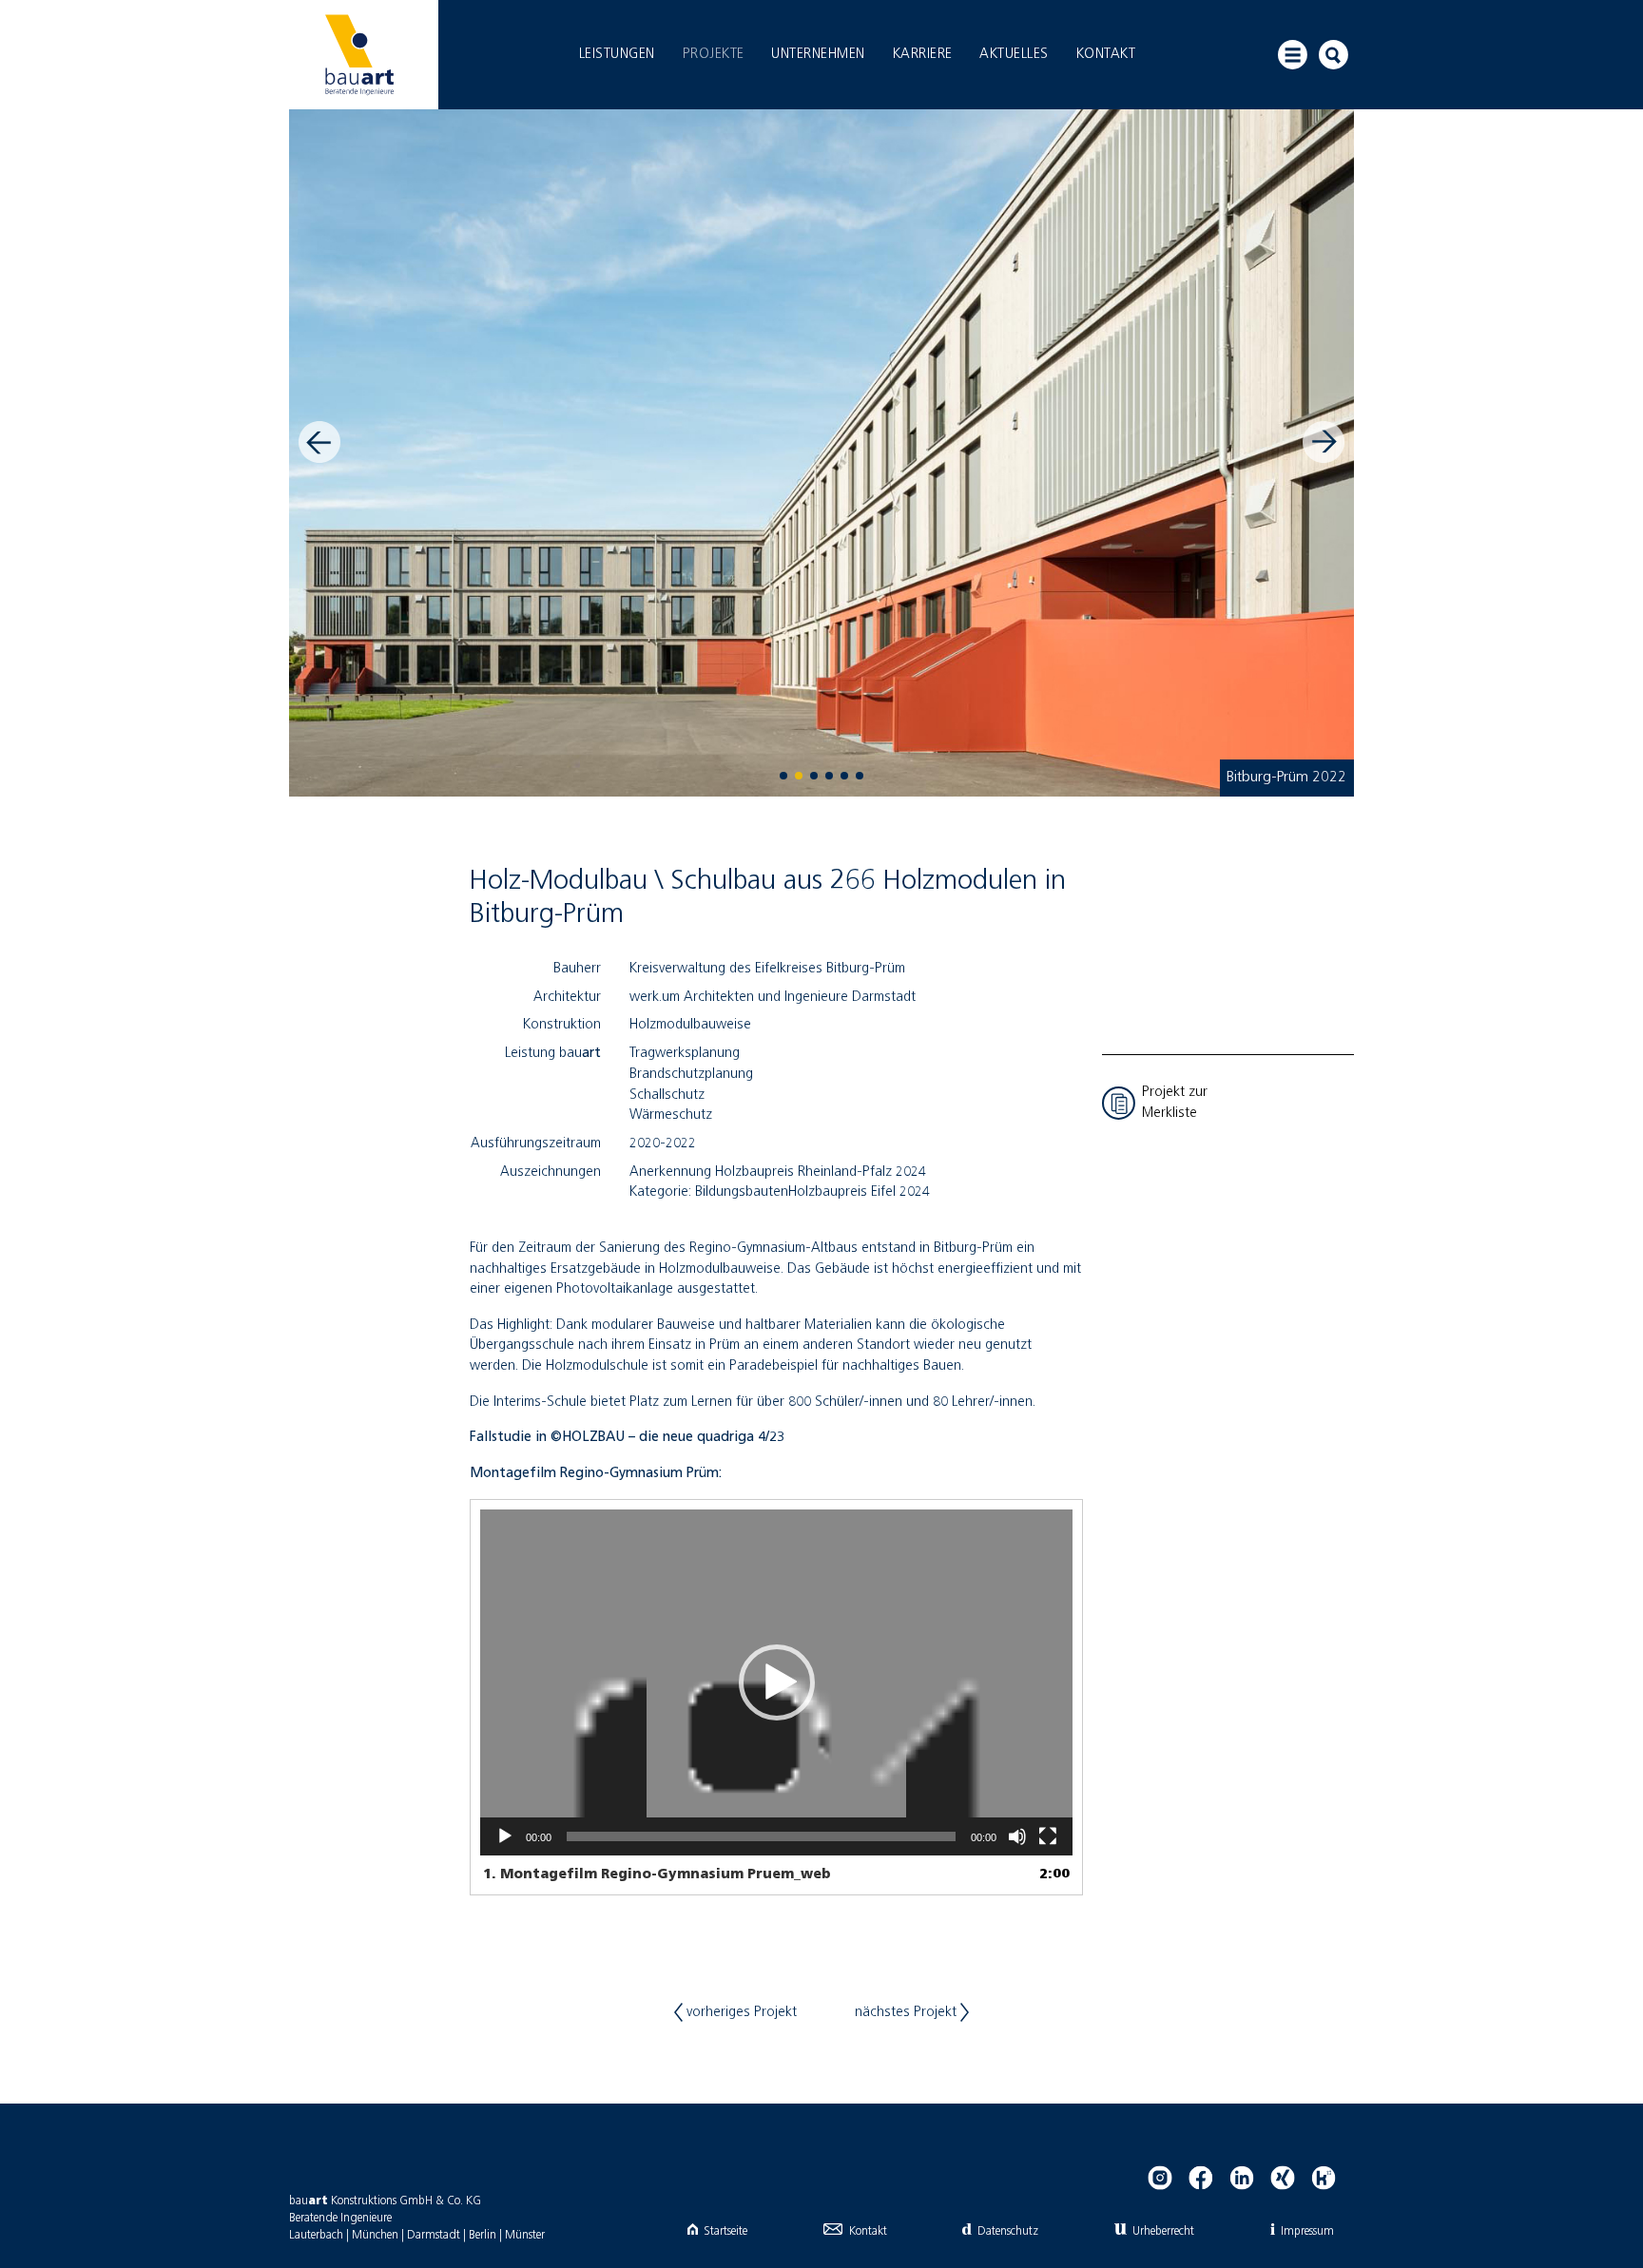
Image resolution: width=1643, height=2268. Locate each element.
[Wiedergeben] (505, 1836)
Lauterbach (316, 2235)
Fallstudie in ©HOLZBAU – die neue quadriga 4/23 (629, 1437)
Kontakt (1106, 54)
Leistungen (617, 54)
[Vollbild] (1048, 1836)
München (375, 2235)
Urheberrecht (1163, 2231)
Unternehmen (818, 54)
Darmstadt (434, 2235)
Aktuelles (1014, 54)
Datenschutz (1007, 2231)
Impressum (1307, 2231)
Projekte (714, 54)
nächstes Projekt (908, 2012)
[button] (777, 1682)
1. (657, 1874)
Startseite (725, 2231)
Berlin (483, 2235)
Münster (525, 2235)
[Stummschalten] (1017, 1836)
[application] (776, 1682)
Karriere (923, 54)
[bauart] (359, 55)
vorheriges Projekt (740, 2012)
